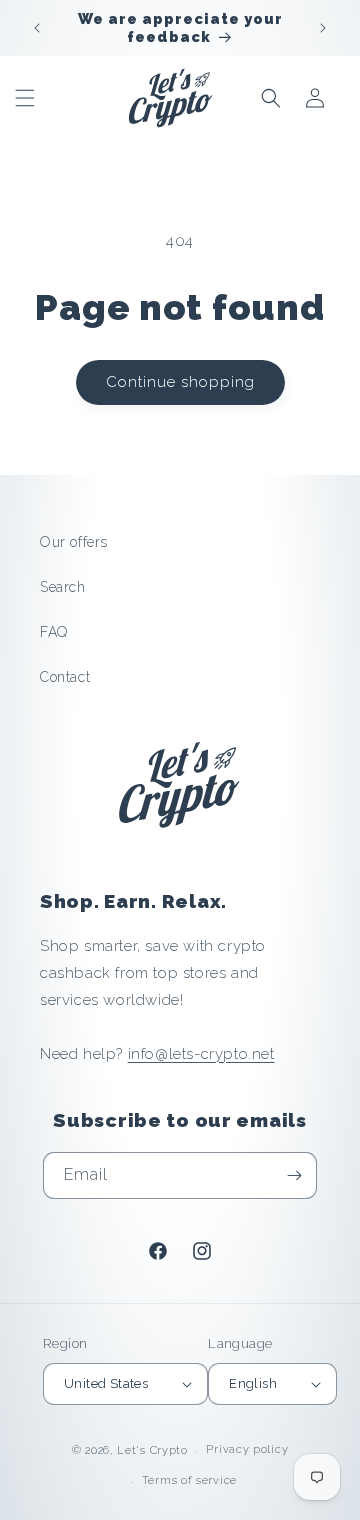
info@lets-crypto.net (201, 1054)
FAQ (54, 632)
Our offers (74, 542)
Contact (65, 677)
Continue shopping (180, 382)
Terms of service (189, 1480)
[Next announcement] (323, 28)
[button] (25, 98)
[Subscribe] (294, 1175)
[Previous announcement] (37, 28)
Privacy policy (247, 1449)
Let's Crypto (152, 1450)
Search (63, 587)
